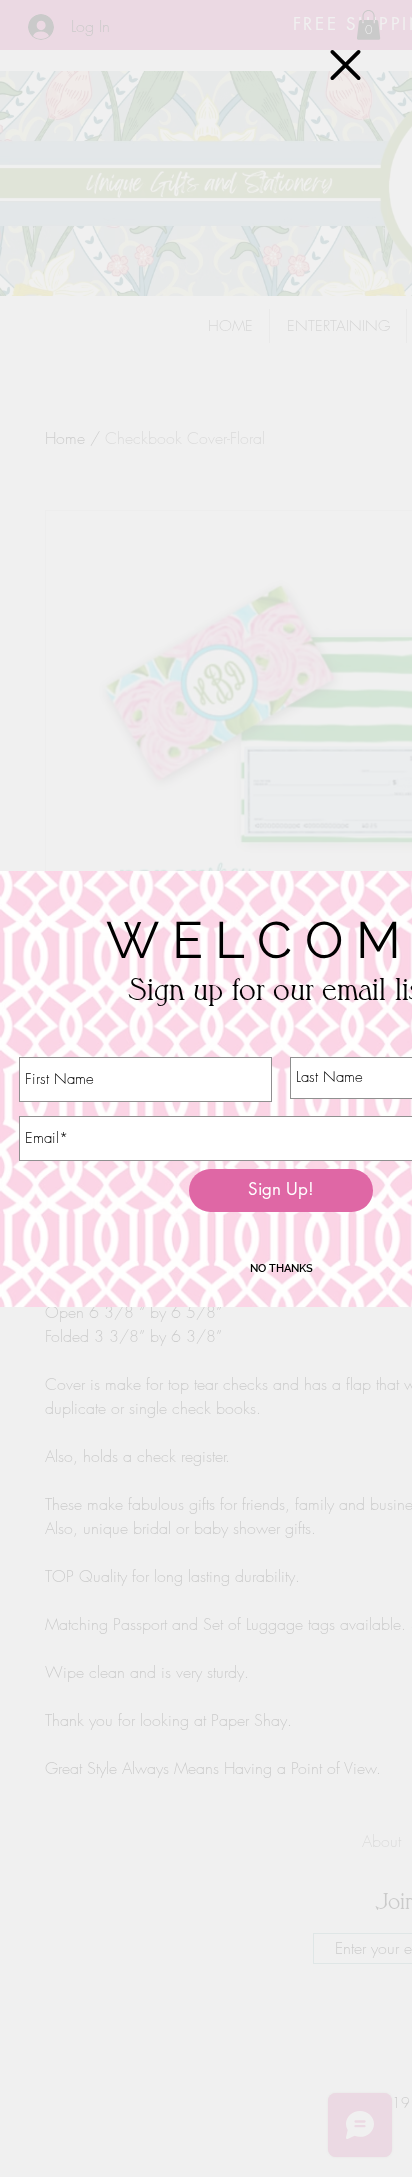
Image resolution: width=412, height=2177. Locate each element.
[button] (345, 65)
